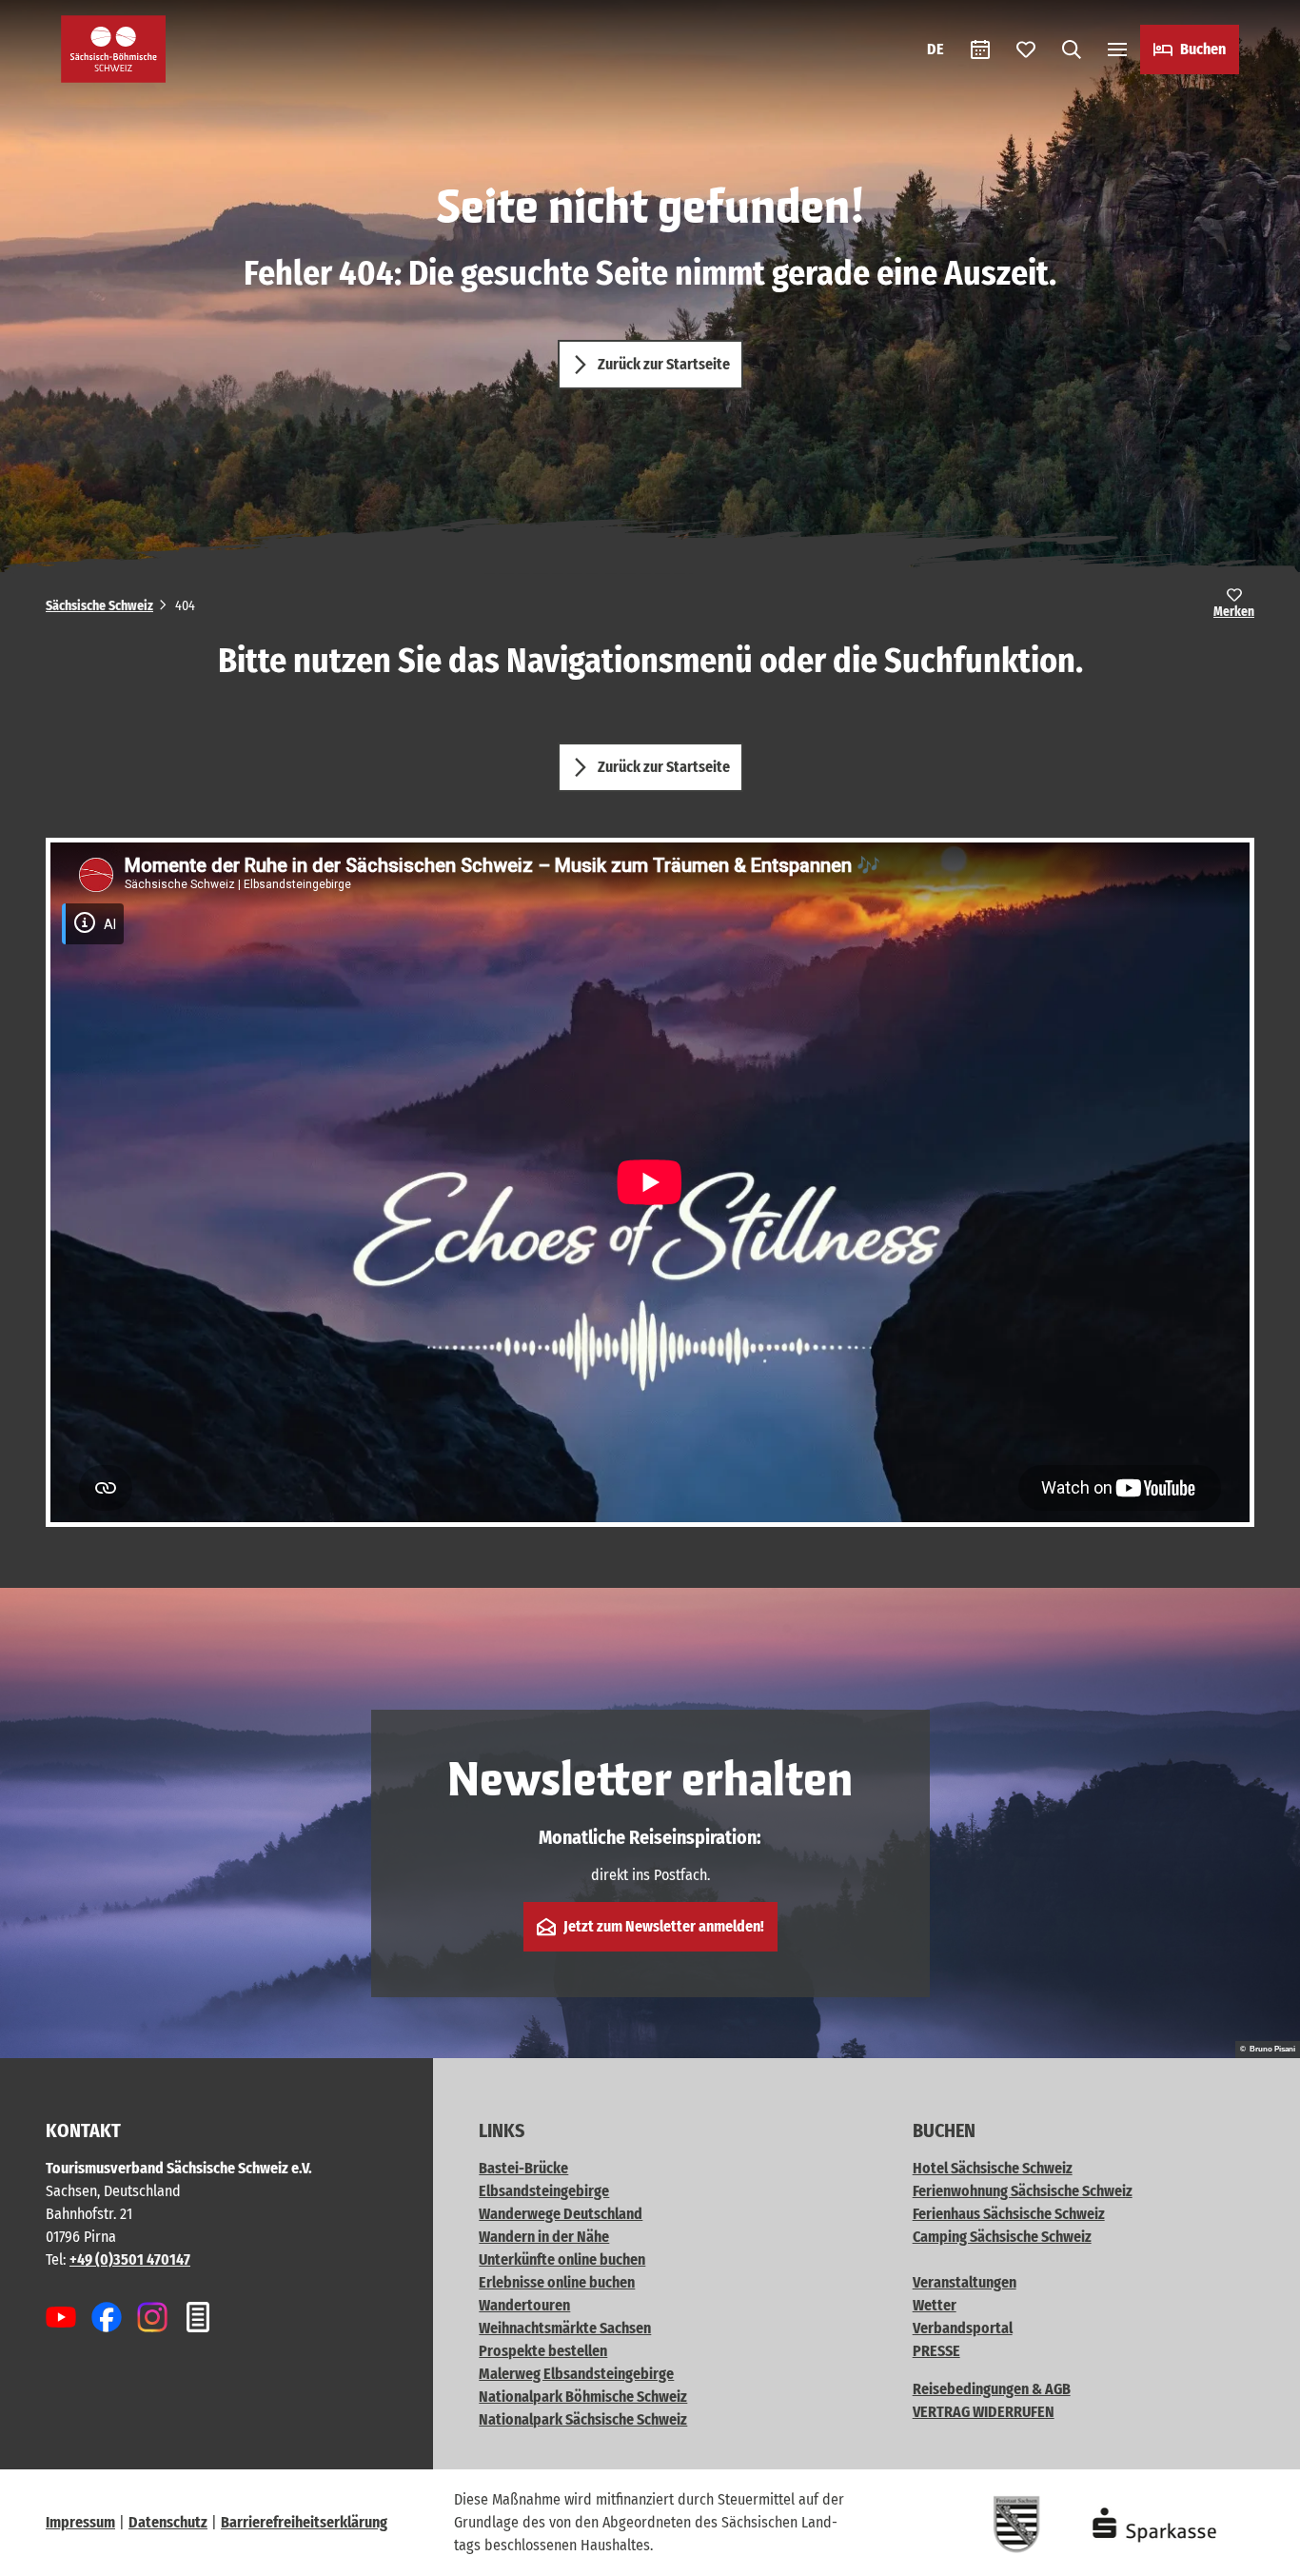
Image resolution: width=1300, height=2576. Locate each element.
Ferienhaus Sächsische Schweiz (1009, 2214)
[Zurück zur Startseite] (113, 49)
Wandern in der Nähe (544, 2237)
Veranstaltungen (965, 2282)
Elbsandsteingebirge (544, 2191)
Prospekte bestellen (543, 2351)
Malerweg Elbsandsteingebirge (576, 2374)
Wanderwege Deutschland (561, 2214)
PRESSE (936, 2351)
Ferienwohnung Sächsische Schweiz (1023, 2191)
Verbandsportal (963, 2328)
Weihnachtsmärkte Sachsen (565, 2328)
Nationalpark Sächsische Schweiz (583, 2419)
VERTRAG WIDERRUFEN (984, 2412)
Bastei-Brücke (523, 2168)
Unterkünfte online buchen (562, 2259)
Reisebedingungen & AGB (992, 2389)
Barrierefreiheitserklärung (304, 2522)
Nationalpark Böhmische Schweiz (583, 2397)
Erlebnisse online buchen (557, 2282)
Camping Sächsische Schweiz (1002, 2237)
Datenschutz (168, 2522)
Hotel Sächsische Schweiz (993, 2168)
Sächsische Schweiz (99, 606)
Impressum (80, 2522)
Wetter (935, 2305)
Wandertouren (524, 2305)
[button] (1254, 2553)
